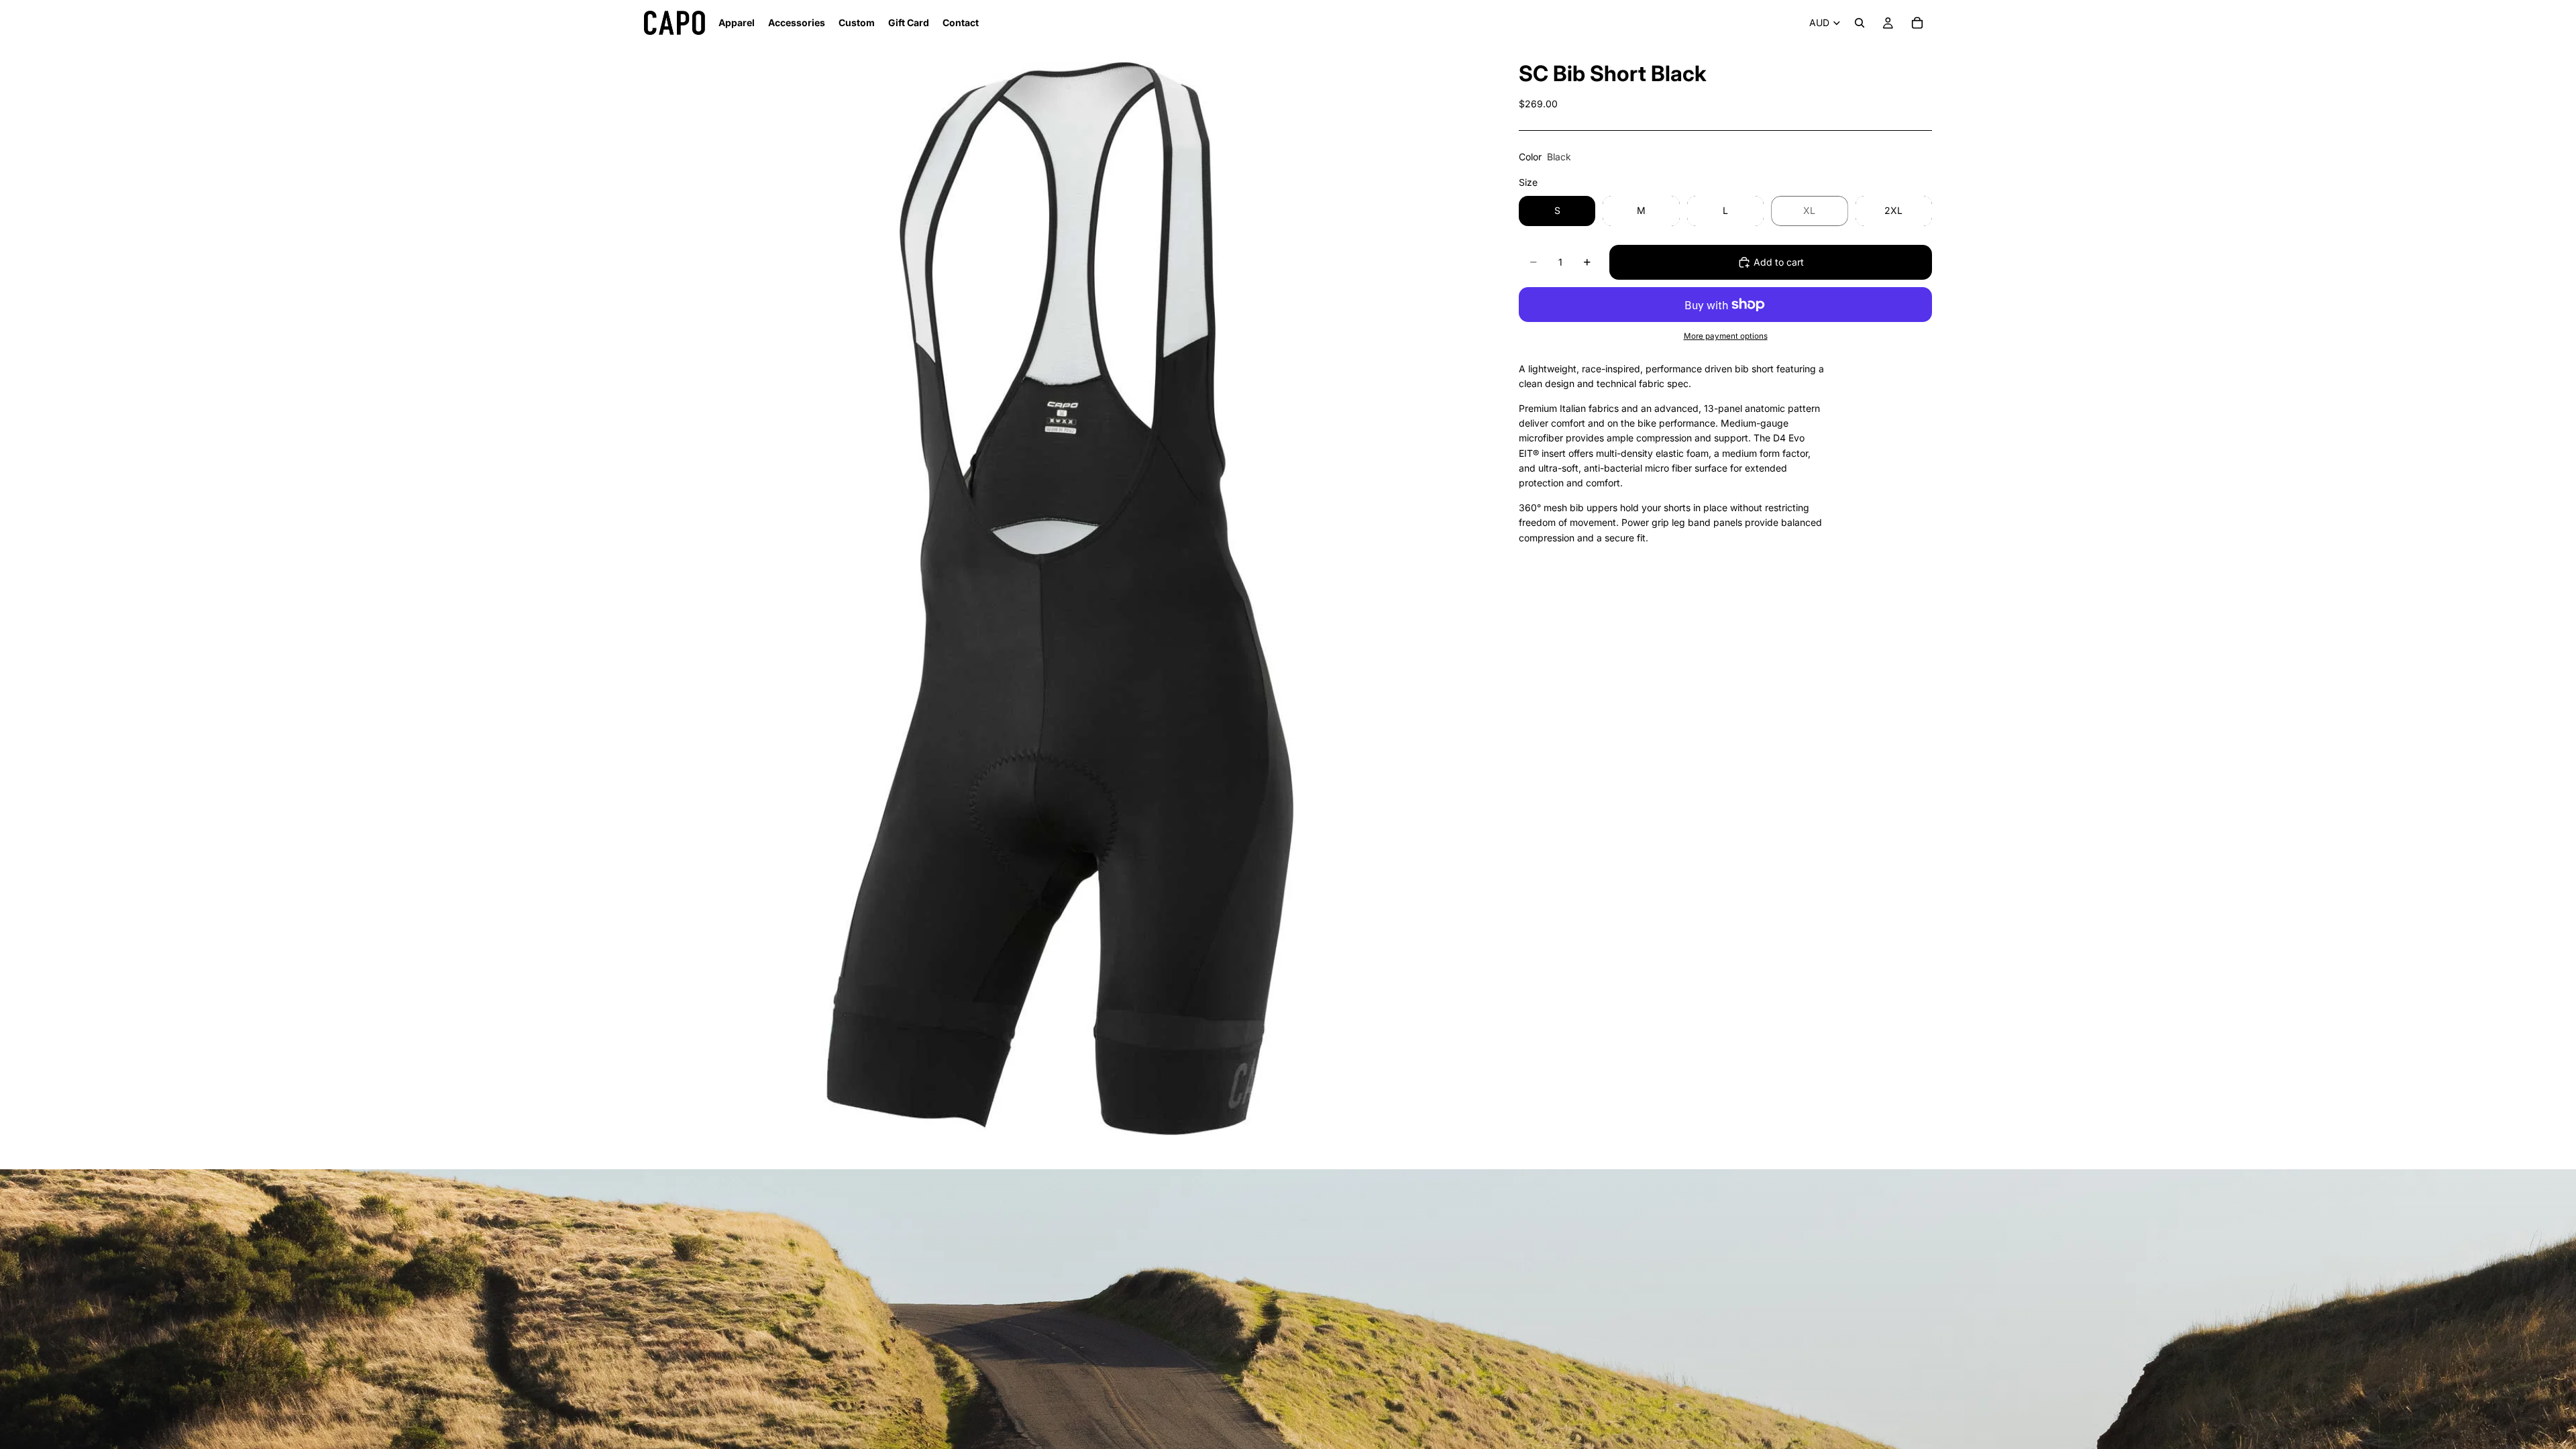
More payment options (1726, 336)
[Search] (1860, 23)
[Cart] (1917, 23)
